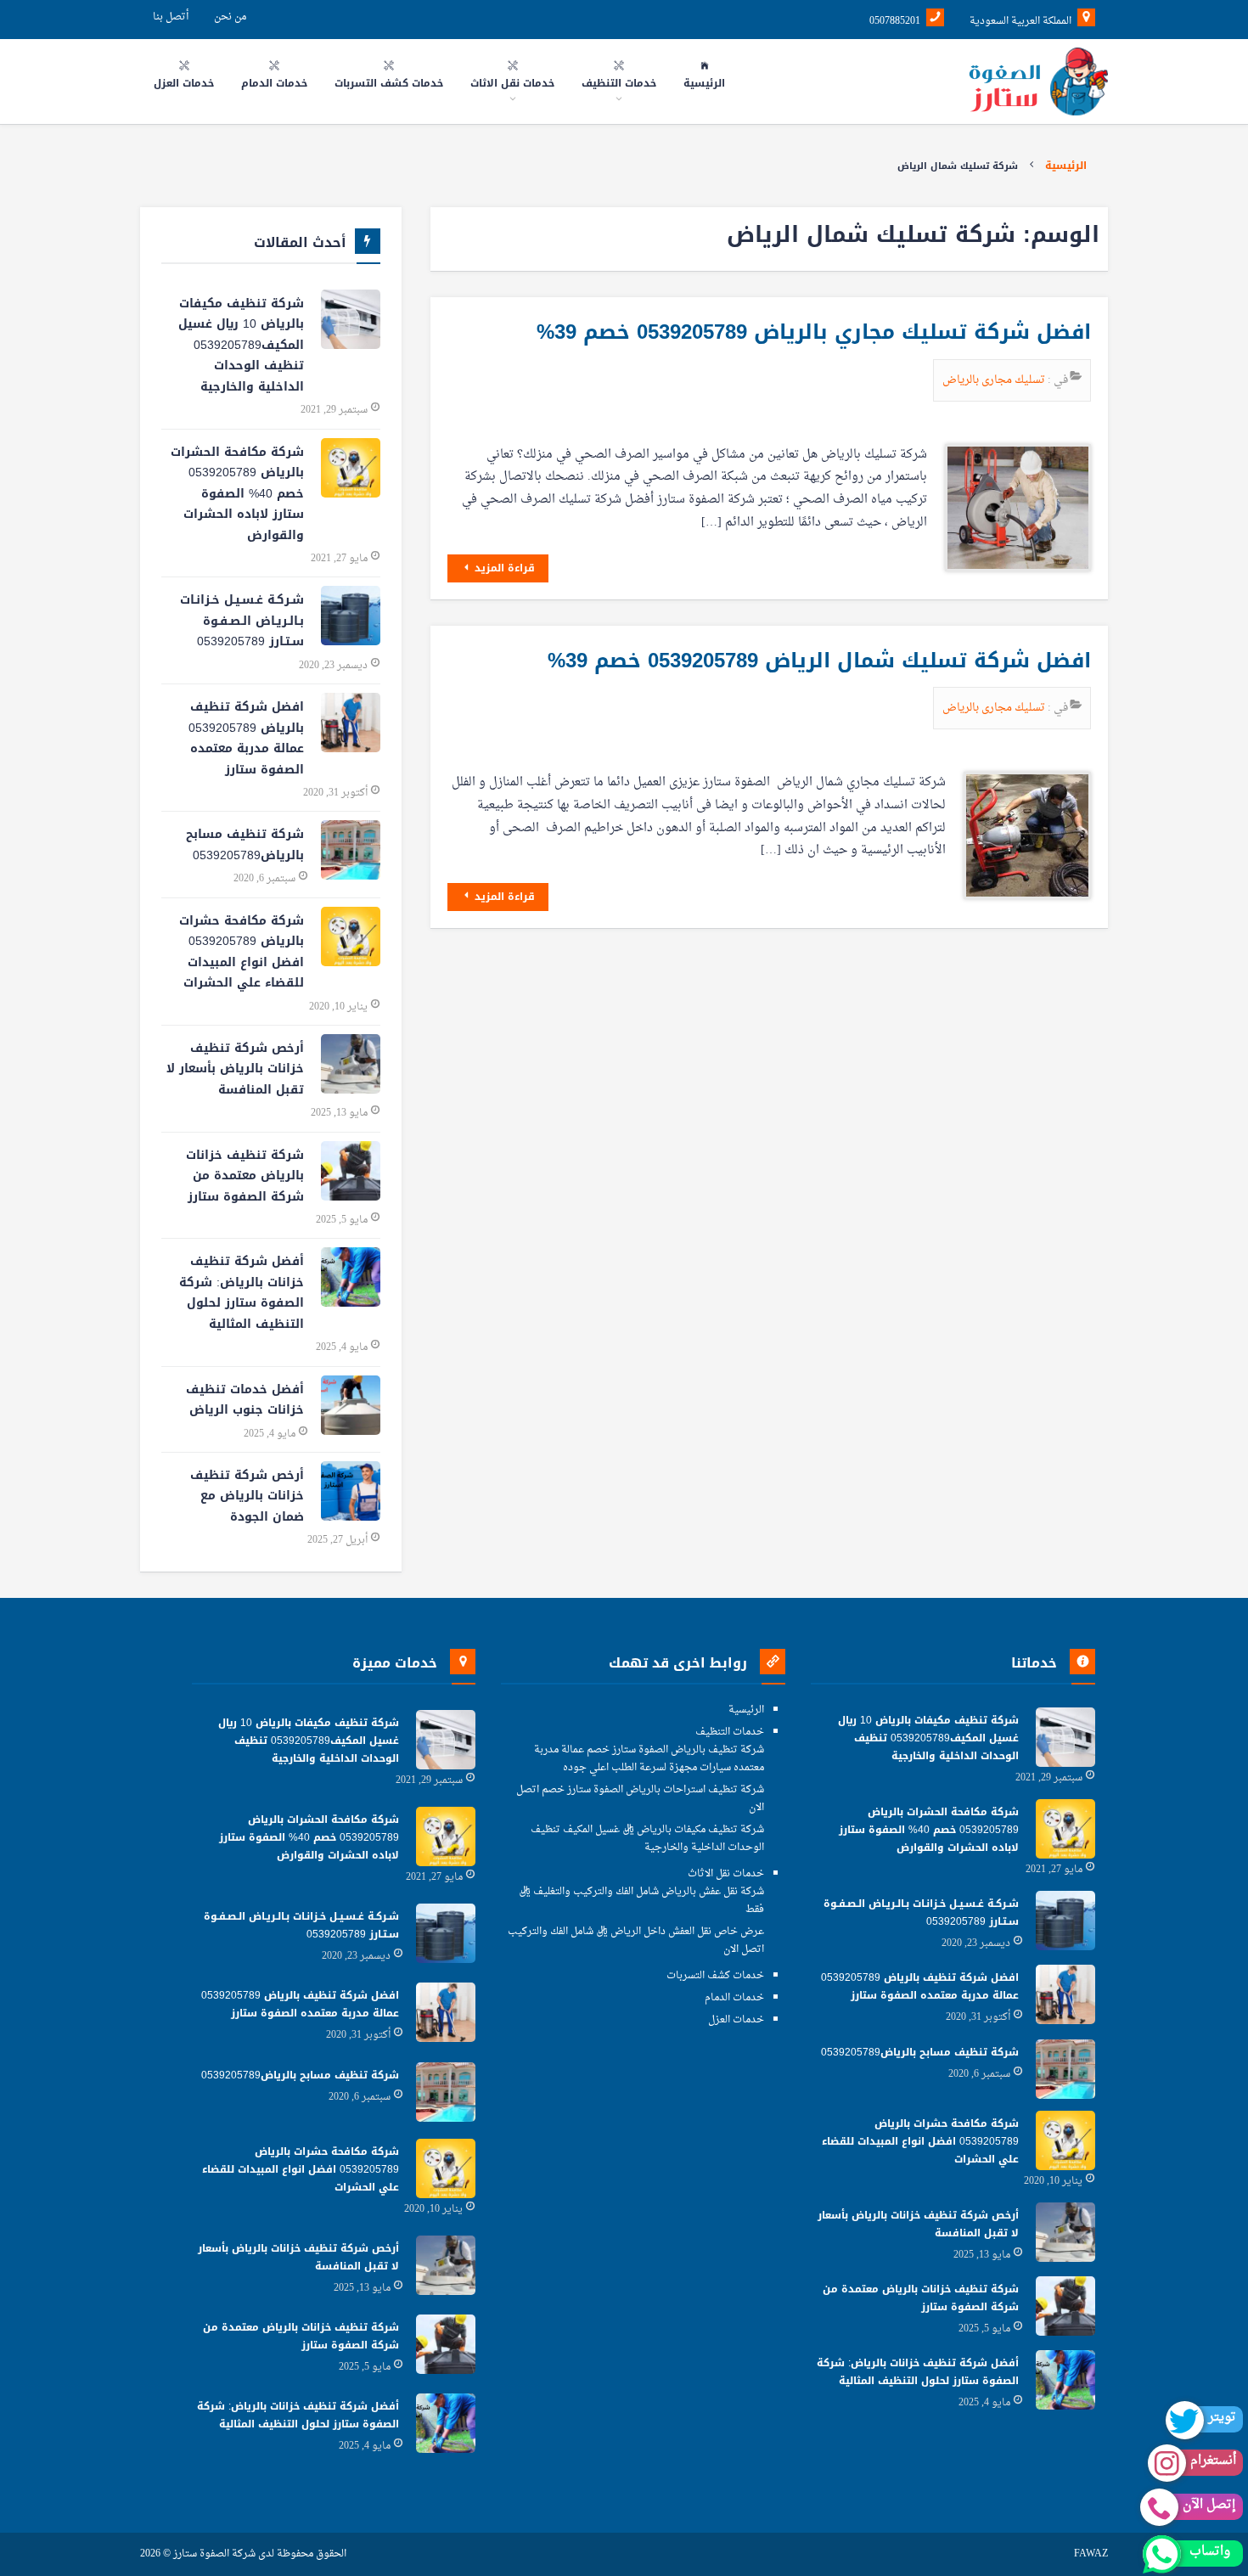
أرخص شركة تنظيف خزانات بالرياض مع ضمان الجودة (247, 1496)
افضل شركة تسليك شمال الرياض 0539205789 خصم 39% (819, 661)
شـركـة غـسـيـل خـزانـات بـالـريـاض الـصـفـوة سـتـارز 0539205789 (242, 621)
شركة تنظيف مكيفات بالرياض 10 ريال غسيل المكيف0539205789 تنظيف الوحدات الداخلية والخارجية (241, 345)
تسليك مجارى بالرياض (995, 380)
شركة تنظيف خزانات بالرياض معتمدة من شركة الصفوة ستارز (245, 1176)
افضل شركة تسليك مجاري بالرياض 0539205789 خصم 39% (814, 332)
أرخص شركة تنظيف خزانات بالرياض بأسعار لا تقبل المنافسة (235, 1069)
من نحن (230, 17)
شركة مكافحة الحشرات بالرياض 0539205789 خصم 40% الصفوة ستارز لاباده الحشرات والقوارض (237, 494)
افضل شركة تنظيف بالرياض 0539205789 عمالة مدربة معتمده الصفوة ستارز (246, 738)
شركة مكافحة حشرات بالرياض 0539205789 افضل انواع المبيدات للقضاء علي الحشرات (242, 952)
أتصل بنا (171, 17)
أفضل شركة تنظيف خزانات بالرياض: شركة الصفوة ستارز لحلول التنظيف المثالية (242, 1293)
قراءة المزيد (503, 568)
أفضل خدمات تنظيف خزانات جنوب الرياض (245, 1400)
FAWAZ (1091, 2554)
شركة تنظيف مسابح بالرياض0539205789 (245, 845)
